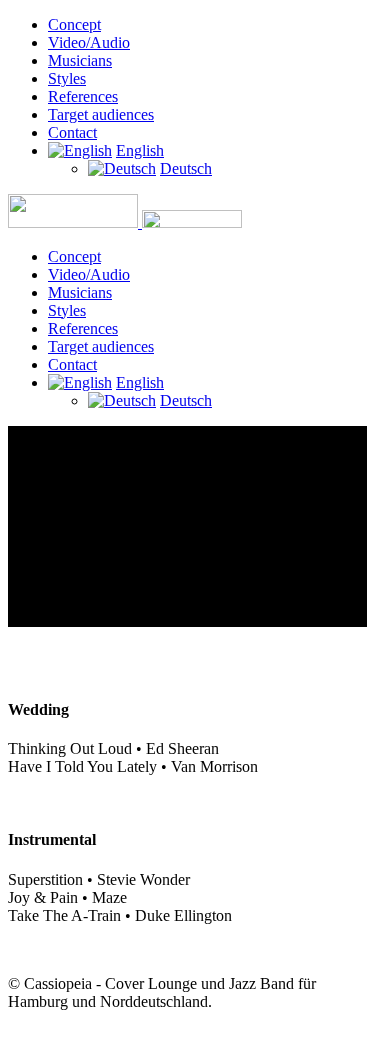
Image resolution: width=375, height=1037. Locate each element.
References (83, 96)
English (140, 150)
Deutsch (186, 168)
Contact (72, 132)
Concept (74, 24)
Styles (67, 78)
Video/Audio (89, 42)
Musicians (80, 60)
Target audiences (101, 114)
